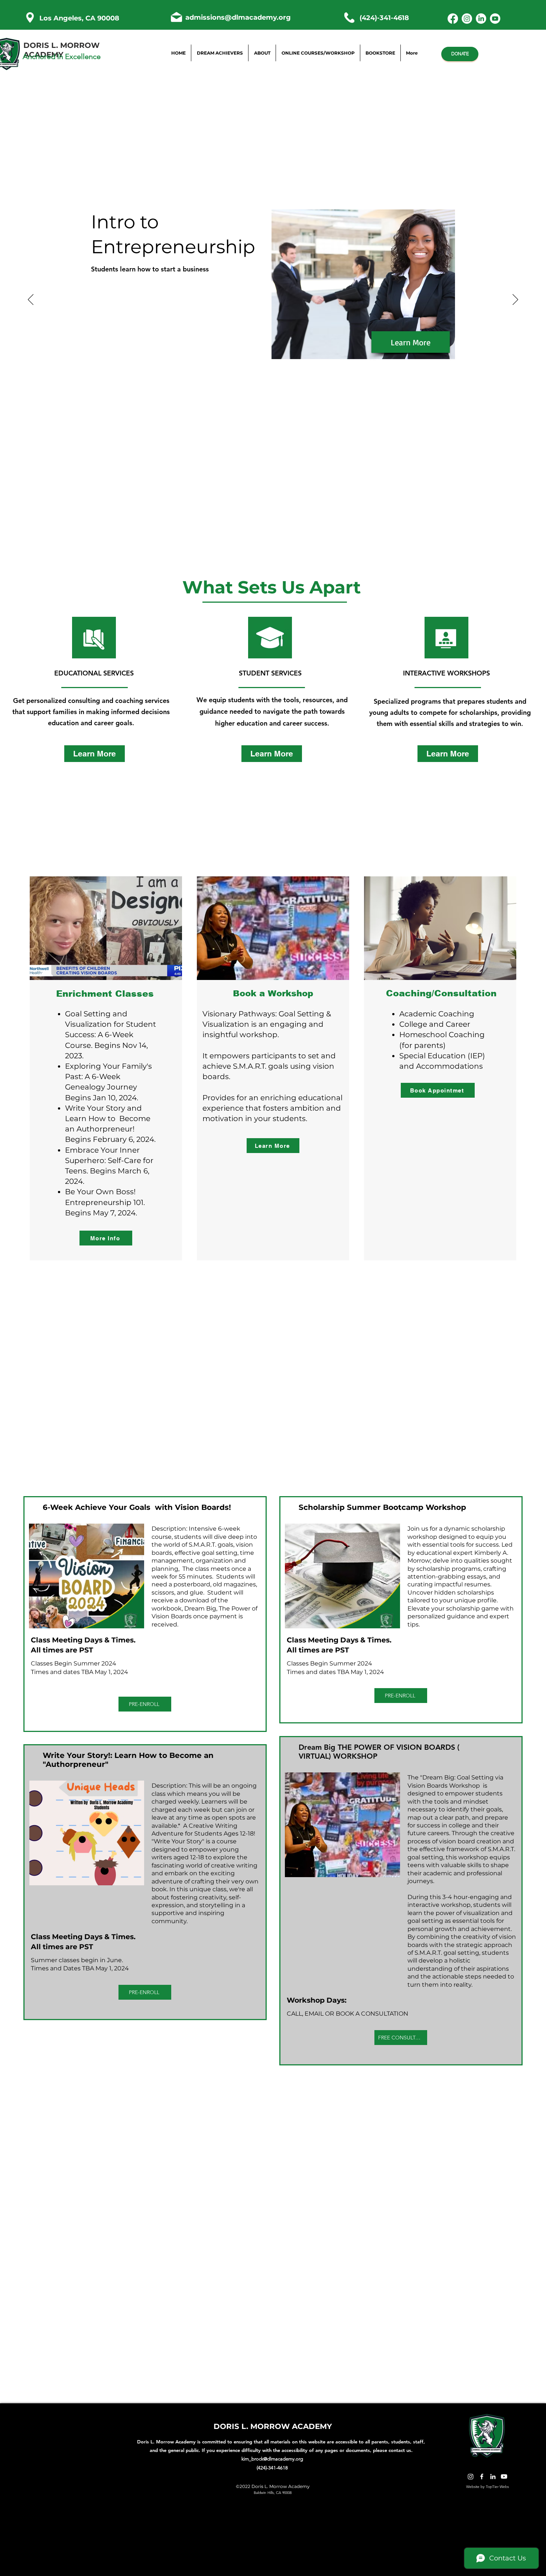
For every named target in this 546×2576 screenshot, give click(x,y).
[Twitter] (471, 2476)
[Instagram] (467, 19)
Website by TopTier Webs (487, 2487)
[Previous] (31, 300)
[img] (94, 649)
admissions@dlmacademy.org (238, 17)
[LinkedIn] (481, 19)
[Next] (515, 300)
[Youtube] (495, 19)
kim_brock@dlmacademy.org (272, 2459)
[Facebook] (453, 19)
